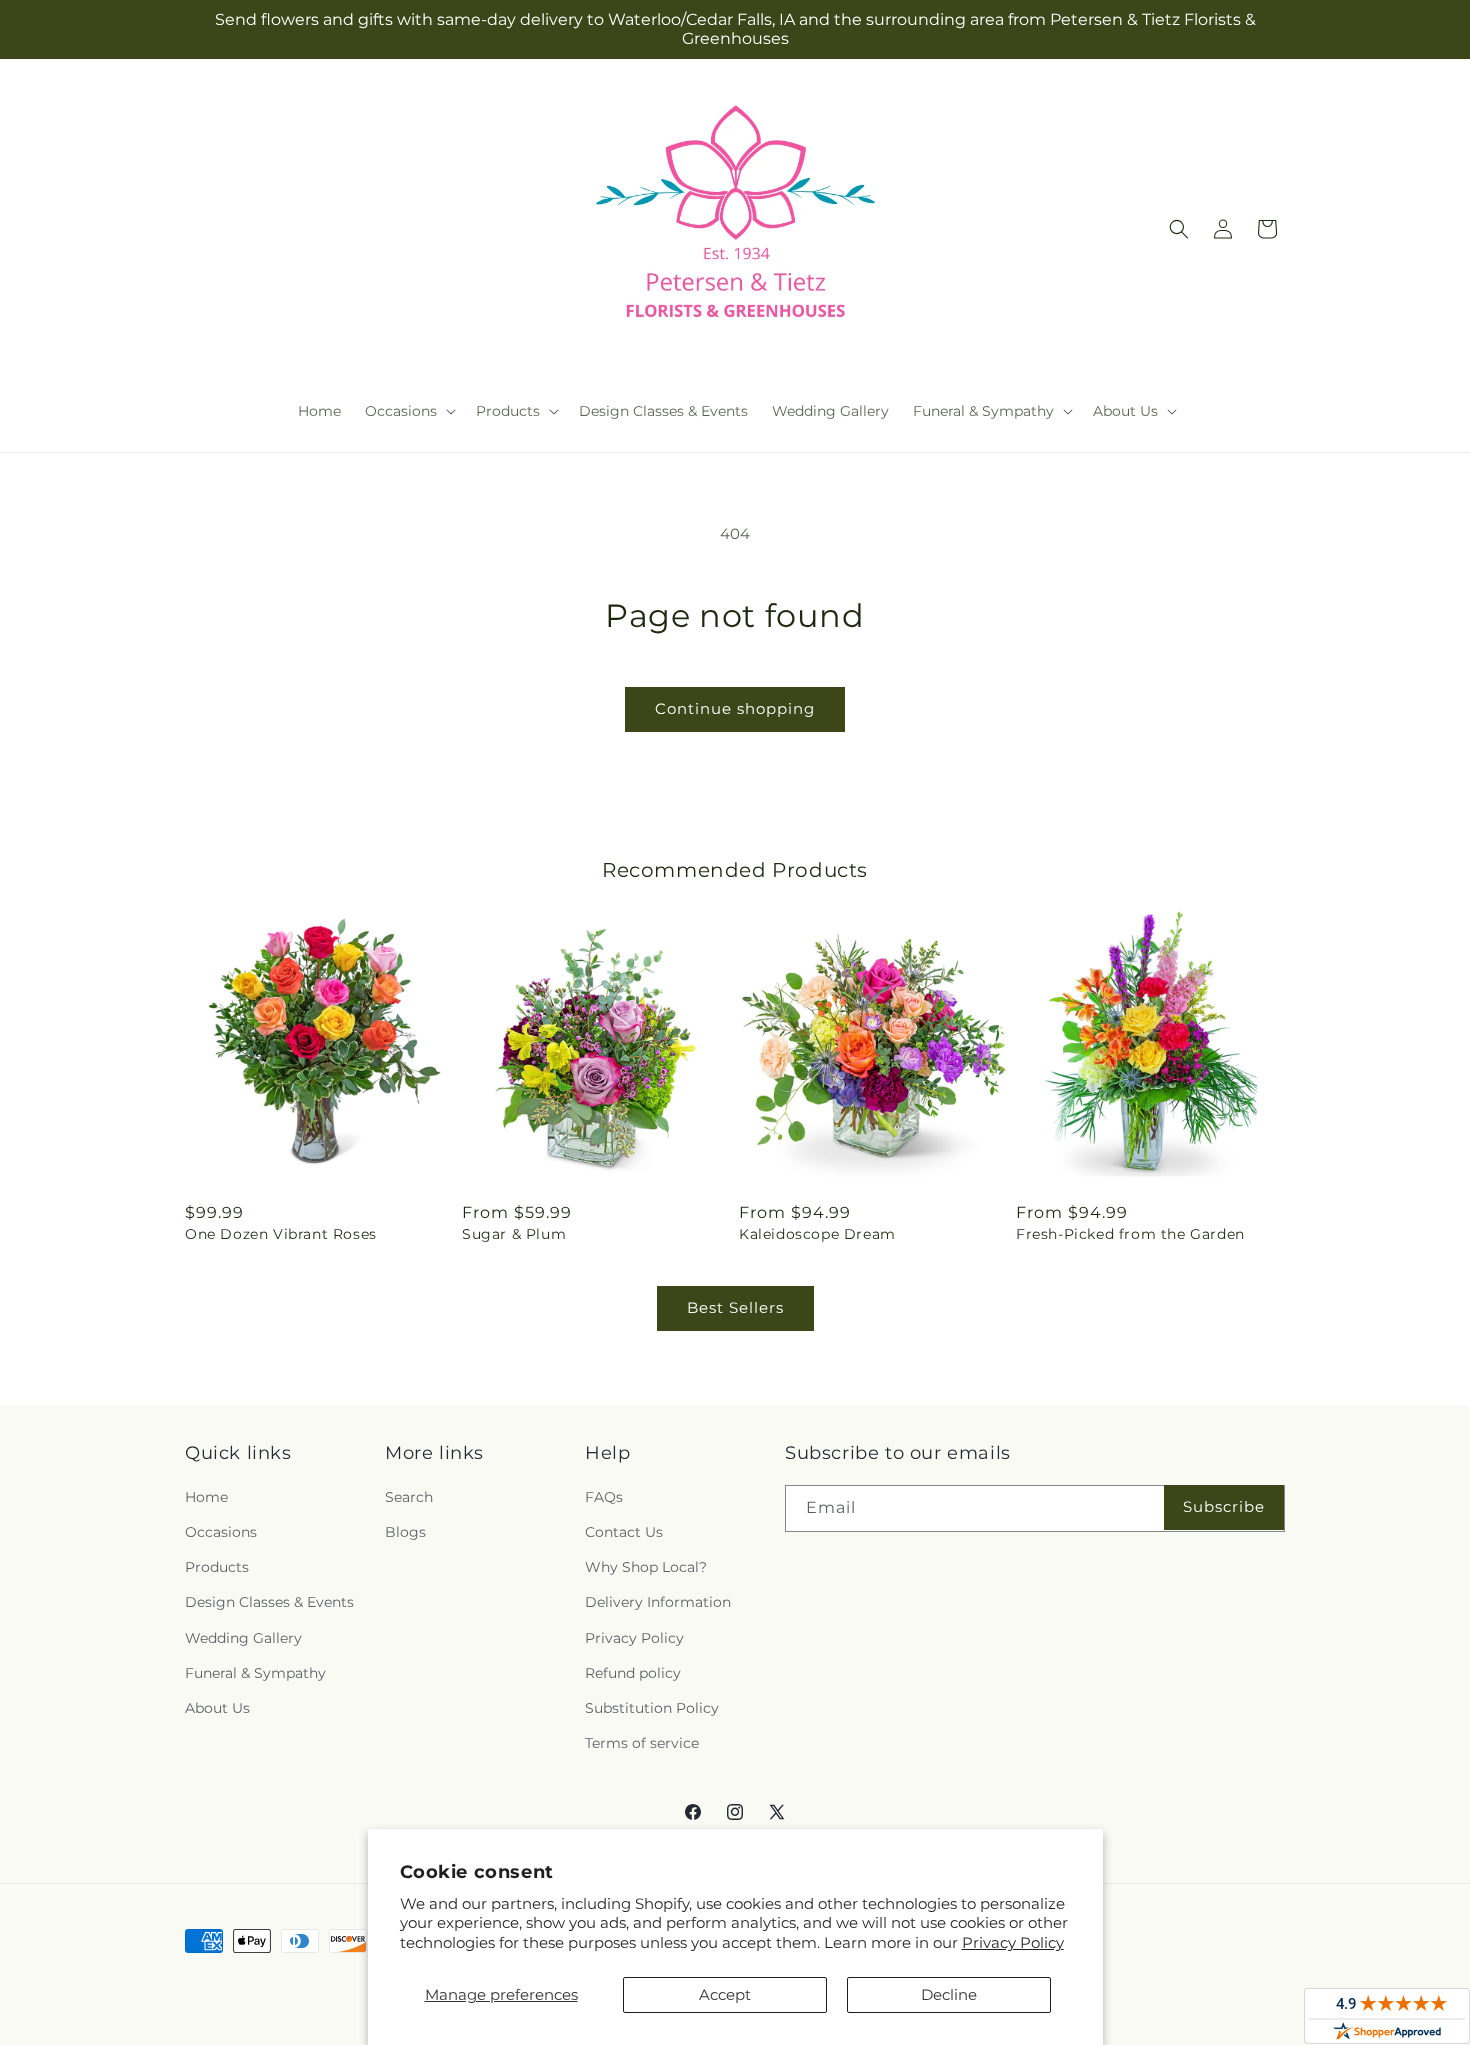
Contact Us (624, 1532)
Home (206, 1497)
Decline (949, 1994)
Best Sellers (735, 1307)
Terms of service (642, 1743)
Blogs (405, 1532)
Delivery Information (658, 1602)
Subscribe (1224, 1506)
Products (217, 1567)
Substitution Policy (652, 1708)
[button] (408, 411)
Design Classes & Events (269, 1602)
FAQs (604, 1497)
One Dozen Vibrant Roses (281, 1234)
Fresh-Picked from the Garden (1130, 1234)
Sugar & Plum (514, 1234)
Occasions (221, 1532)
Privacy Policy (1013, 1942)
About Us (217, 1708)
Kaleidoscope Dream (817, 1234)
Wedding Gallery (243, 1638)
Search (409, 1497)
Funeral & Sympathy (255, 1673)
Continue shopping (735, 708)
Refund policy (633, 1673)
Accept (725, 1994)
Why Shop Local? (646, 1567)
